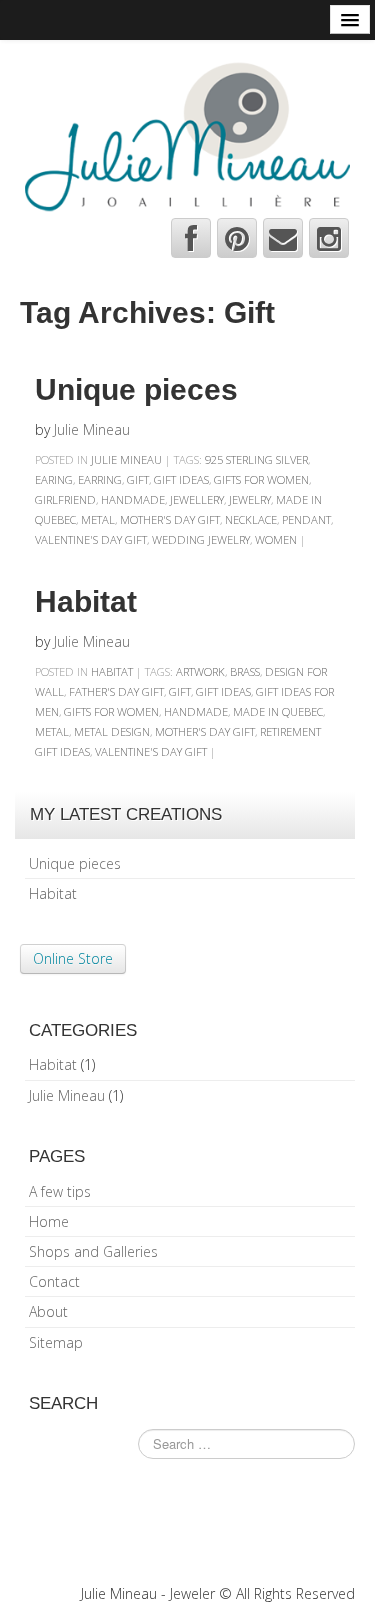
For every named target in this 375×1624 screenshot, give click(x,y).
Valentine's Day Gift (91, 539)
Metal (98, 519)
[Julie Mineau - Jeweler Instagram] (329, 238)
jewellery (197, 499)
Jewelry (250, 499)
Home (49, 1221)
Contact (54, 1281)
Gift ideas (181, 479)
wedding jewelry (201, 539)
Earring (100, 479)
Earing (54, 479)
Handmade (133, 499)
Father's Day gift (116, 691)
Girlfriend (65, 499)
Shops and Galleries (93, 1251)
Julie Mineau (92, 429)
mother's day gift (170, 519)
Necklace (251, 519)
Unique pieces (136, 389)
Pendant (306, 519)
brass (245, 671)
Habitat (86, 601)
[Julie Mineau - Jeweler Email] (283, 238)
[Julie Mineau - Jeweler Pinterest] (237, 238)
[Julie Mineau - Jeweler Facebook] (191, 238)
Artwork (200, 671)
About (48, 1311)
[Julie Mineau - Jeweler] (187, 134)
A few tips (60, 1191)
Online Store (73, 958)
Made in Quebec (278, 711)
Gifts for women (261, 479)
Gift (138, 479)
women (276, 539)
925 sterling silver (256, 459)
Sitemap (56, 1342)
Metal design (112, 731)
